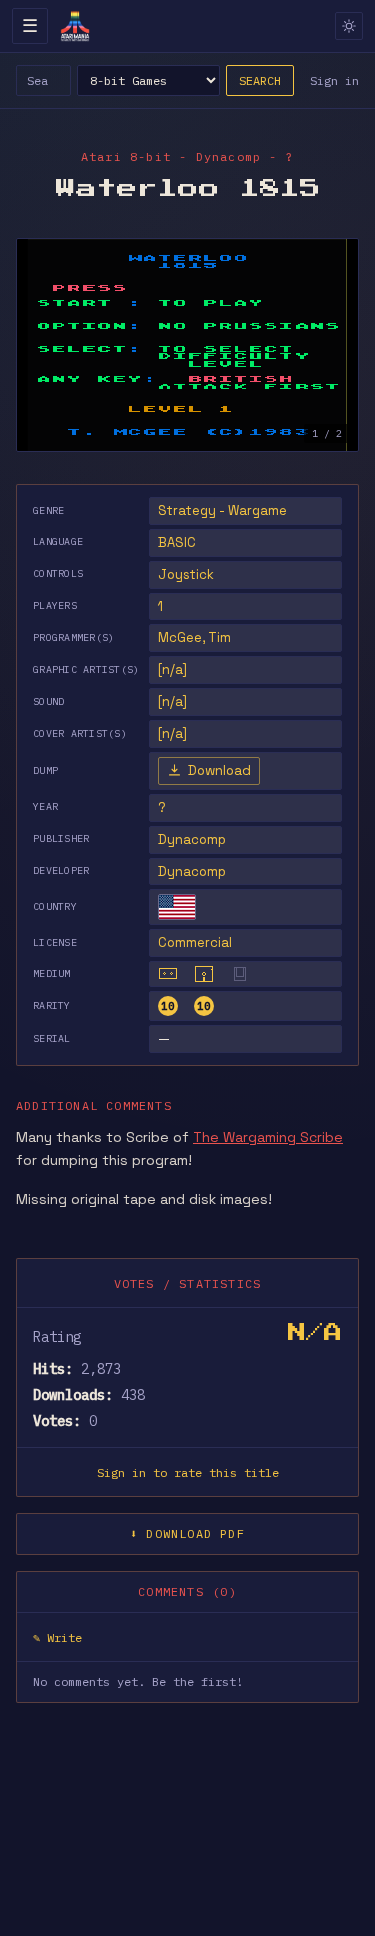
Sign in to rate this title (188, 1472)
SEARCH (260, 80)
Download (219, 770)
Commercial (195, 942)
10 (168, 1006)
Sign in (334, 80)
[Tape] (168, 974)
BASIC (177, 542)
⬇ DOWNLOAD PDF (187, 1533)
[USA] (177, 907)
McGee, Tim (194, 637)
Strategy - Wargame (222, 510)
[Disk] (204, 974)
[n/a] (172, 669)
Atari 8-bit (126, 156)
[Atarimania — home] (75, 26)
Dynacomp (192, 839)
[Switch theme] (349, 26)
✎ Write (57, 1637)
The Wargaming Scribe (268, 1137)
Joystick (186, 574)
